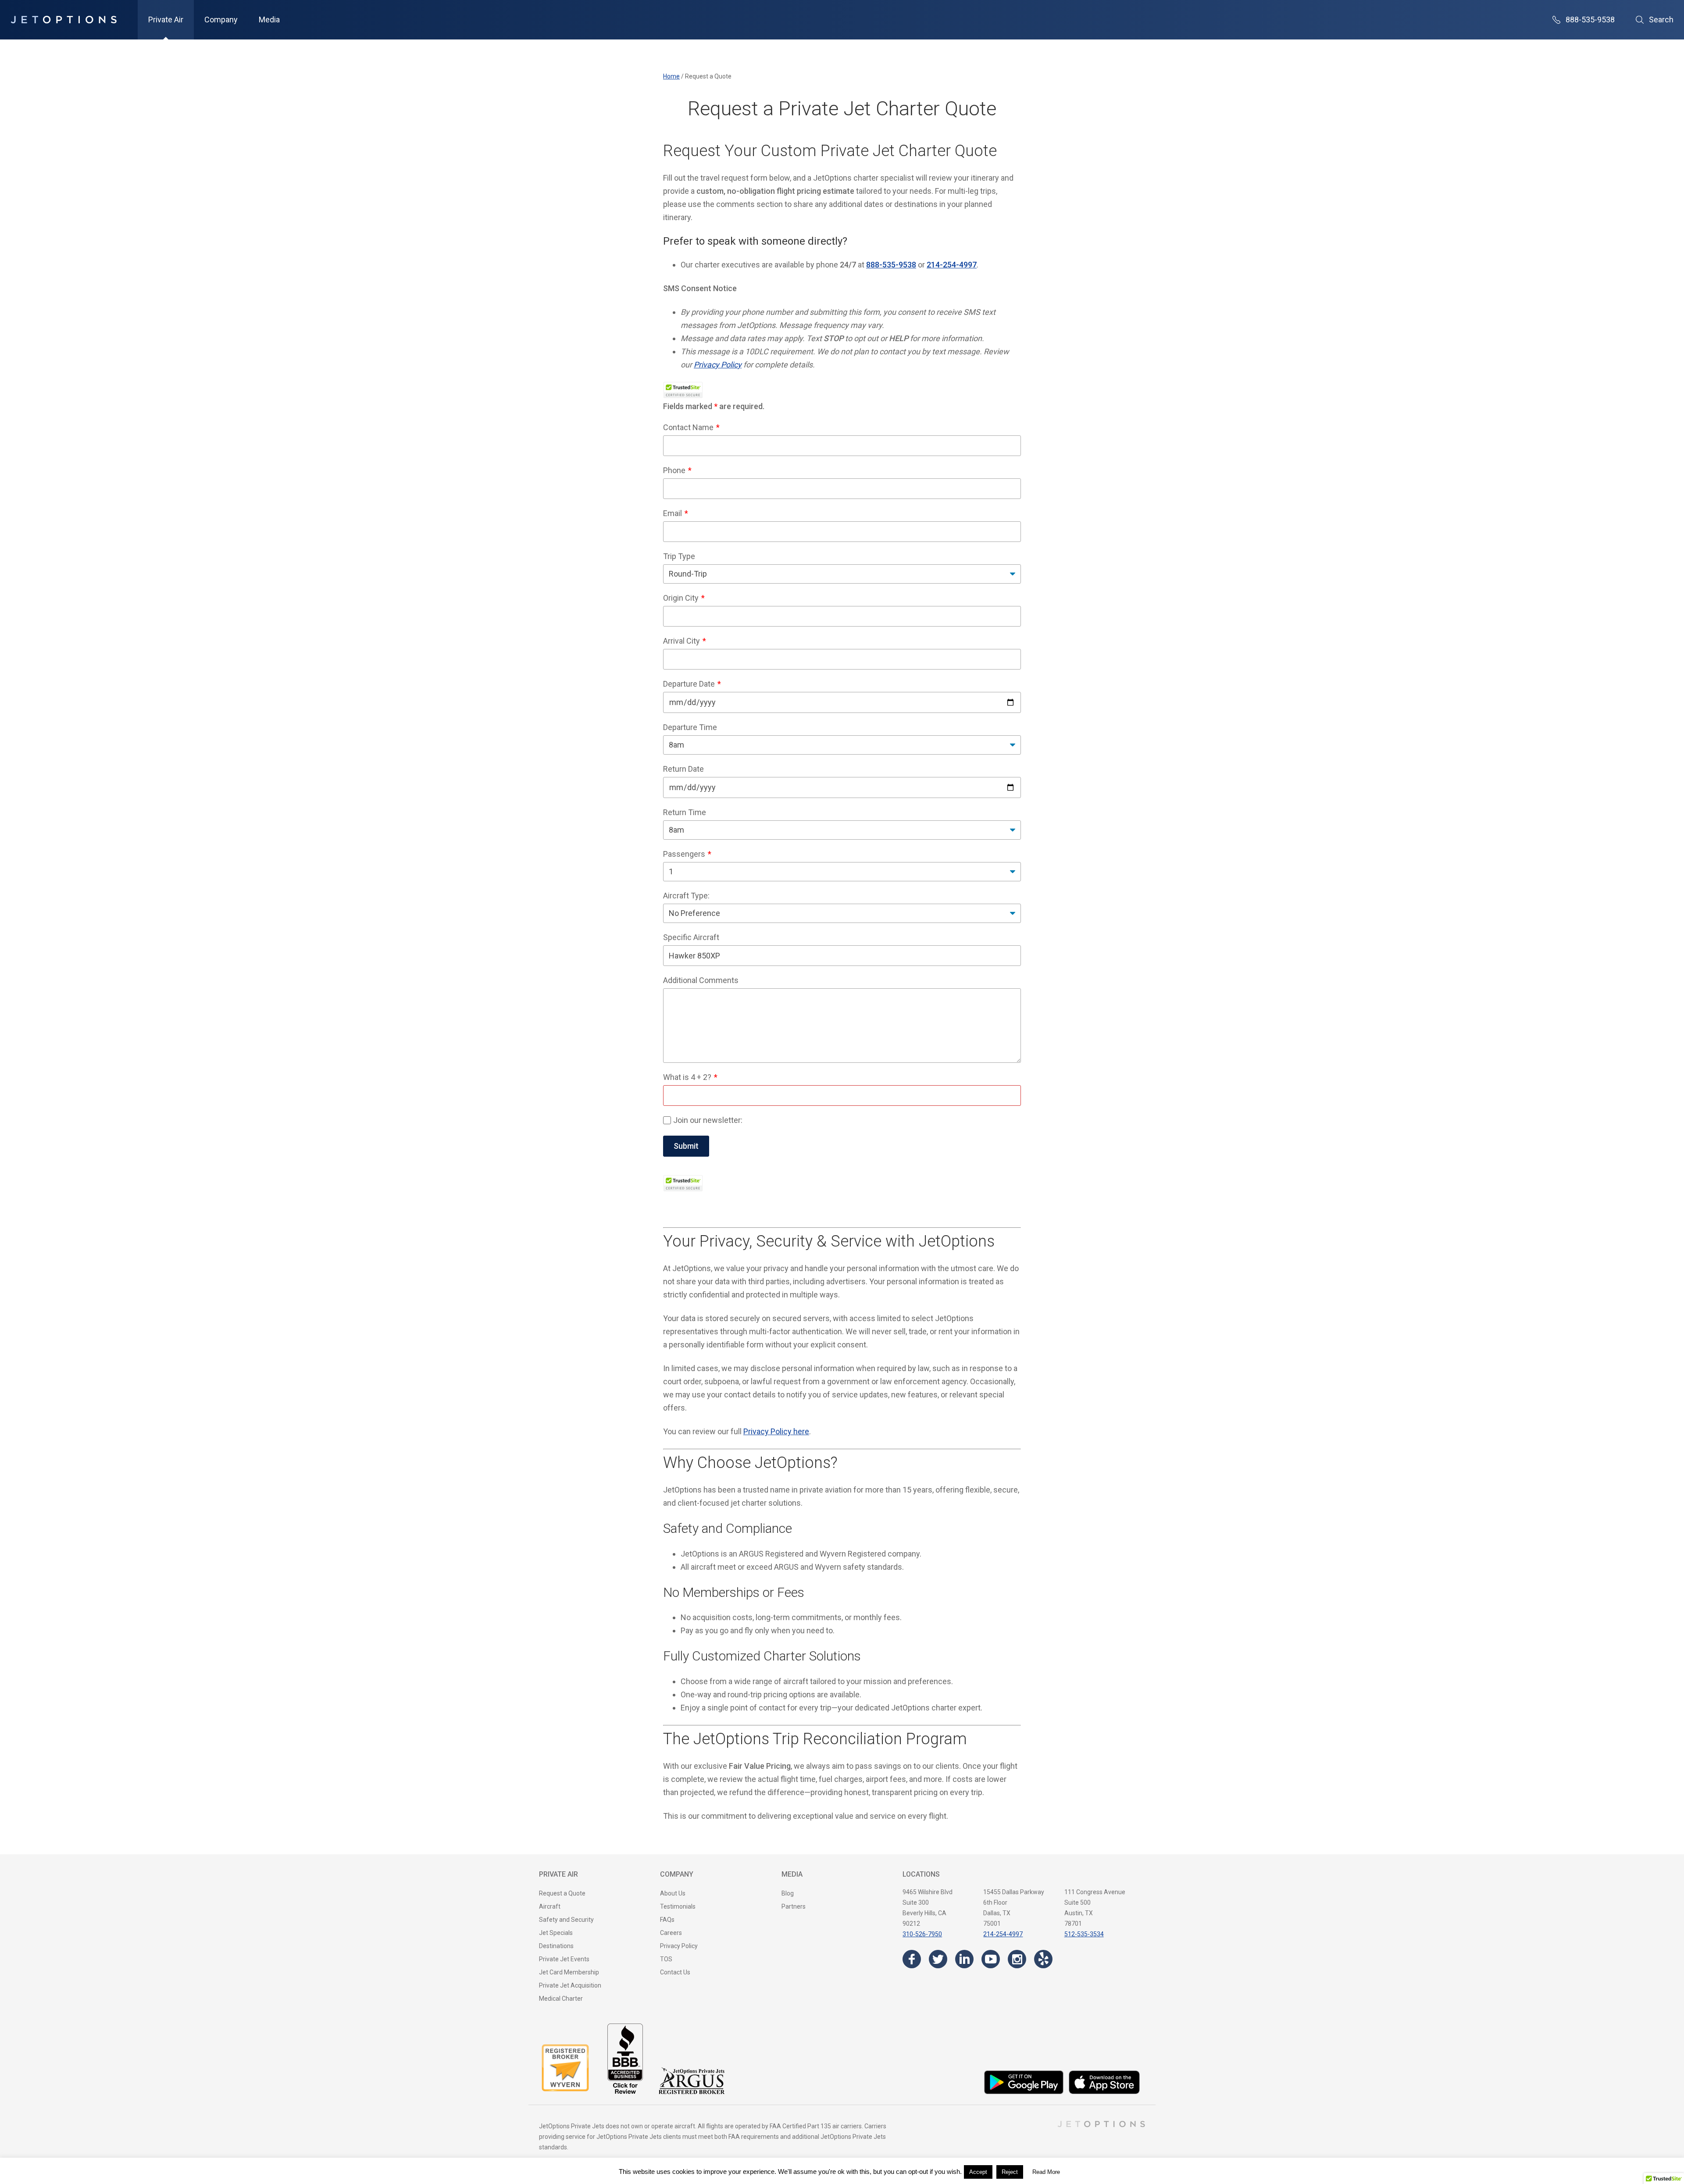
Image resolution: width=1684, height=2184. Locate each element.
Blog (788, 1893)
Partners (794, 1906)
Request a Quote (562, 1893)
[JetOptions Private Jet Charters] (64, 20)
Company (221, 20)
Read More (1046, 2172)
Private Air (166, 20)
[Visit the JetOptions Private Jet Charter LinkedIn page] (964, 1959)
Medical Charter (561, 1999)
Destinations (556, 1946)
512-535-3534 (1084, 1934)
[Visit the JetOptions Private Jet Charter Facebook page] (912, 1959)
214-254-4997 (1003, 1934)
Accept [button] (978, 2172)
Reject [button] (1010, 2172)
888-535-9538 (1590, 20)
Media (269, 20)
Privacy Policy (718, 365)
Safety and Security (566, 1920)
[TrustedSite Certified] (683, 390)
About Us (673, 1893)
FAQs (667, 1920)
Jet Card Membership (569, 1972)
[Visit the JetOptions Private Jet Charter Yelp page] (1043, 1959)
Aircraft (550, 1906)
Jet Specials (556, 1933)
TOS (666, 1959)
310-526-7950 (922, 1934)
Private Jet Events (564, 1959)
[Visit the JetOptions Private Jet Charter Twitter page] (938, 1959)
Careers (671, 1933)
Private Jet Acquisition (570, 1985)
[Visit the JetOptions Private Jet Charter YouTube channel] (991, 1959)
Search (1661, 20)
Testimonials (678, 1906)
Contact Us (675, 1972)
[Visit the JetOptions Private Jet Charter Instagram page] (1017, 1959)
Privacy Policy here (776, 1431)
